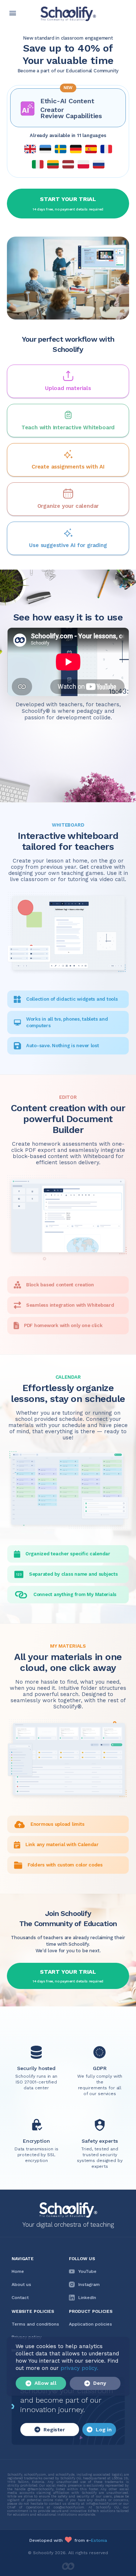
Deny (100, 2383)
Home (18, 2271)
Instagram (89, 2284)
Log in (104, 2430)
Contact (20, 2298)
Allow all (46, 2383)
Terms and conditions (35, 2324)
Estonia (99, 2540)
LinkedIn (87, 2298)
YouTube (87, 2271)
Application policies (90, 2324)
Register (54, 2430)
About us (21, 2284)
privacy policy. (79, 2368)
